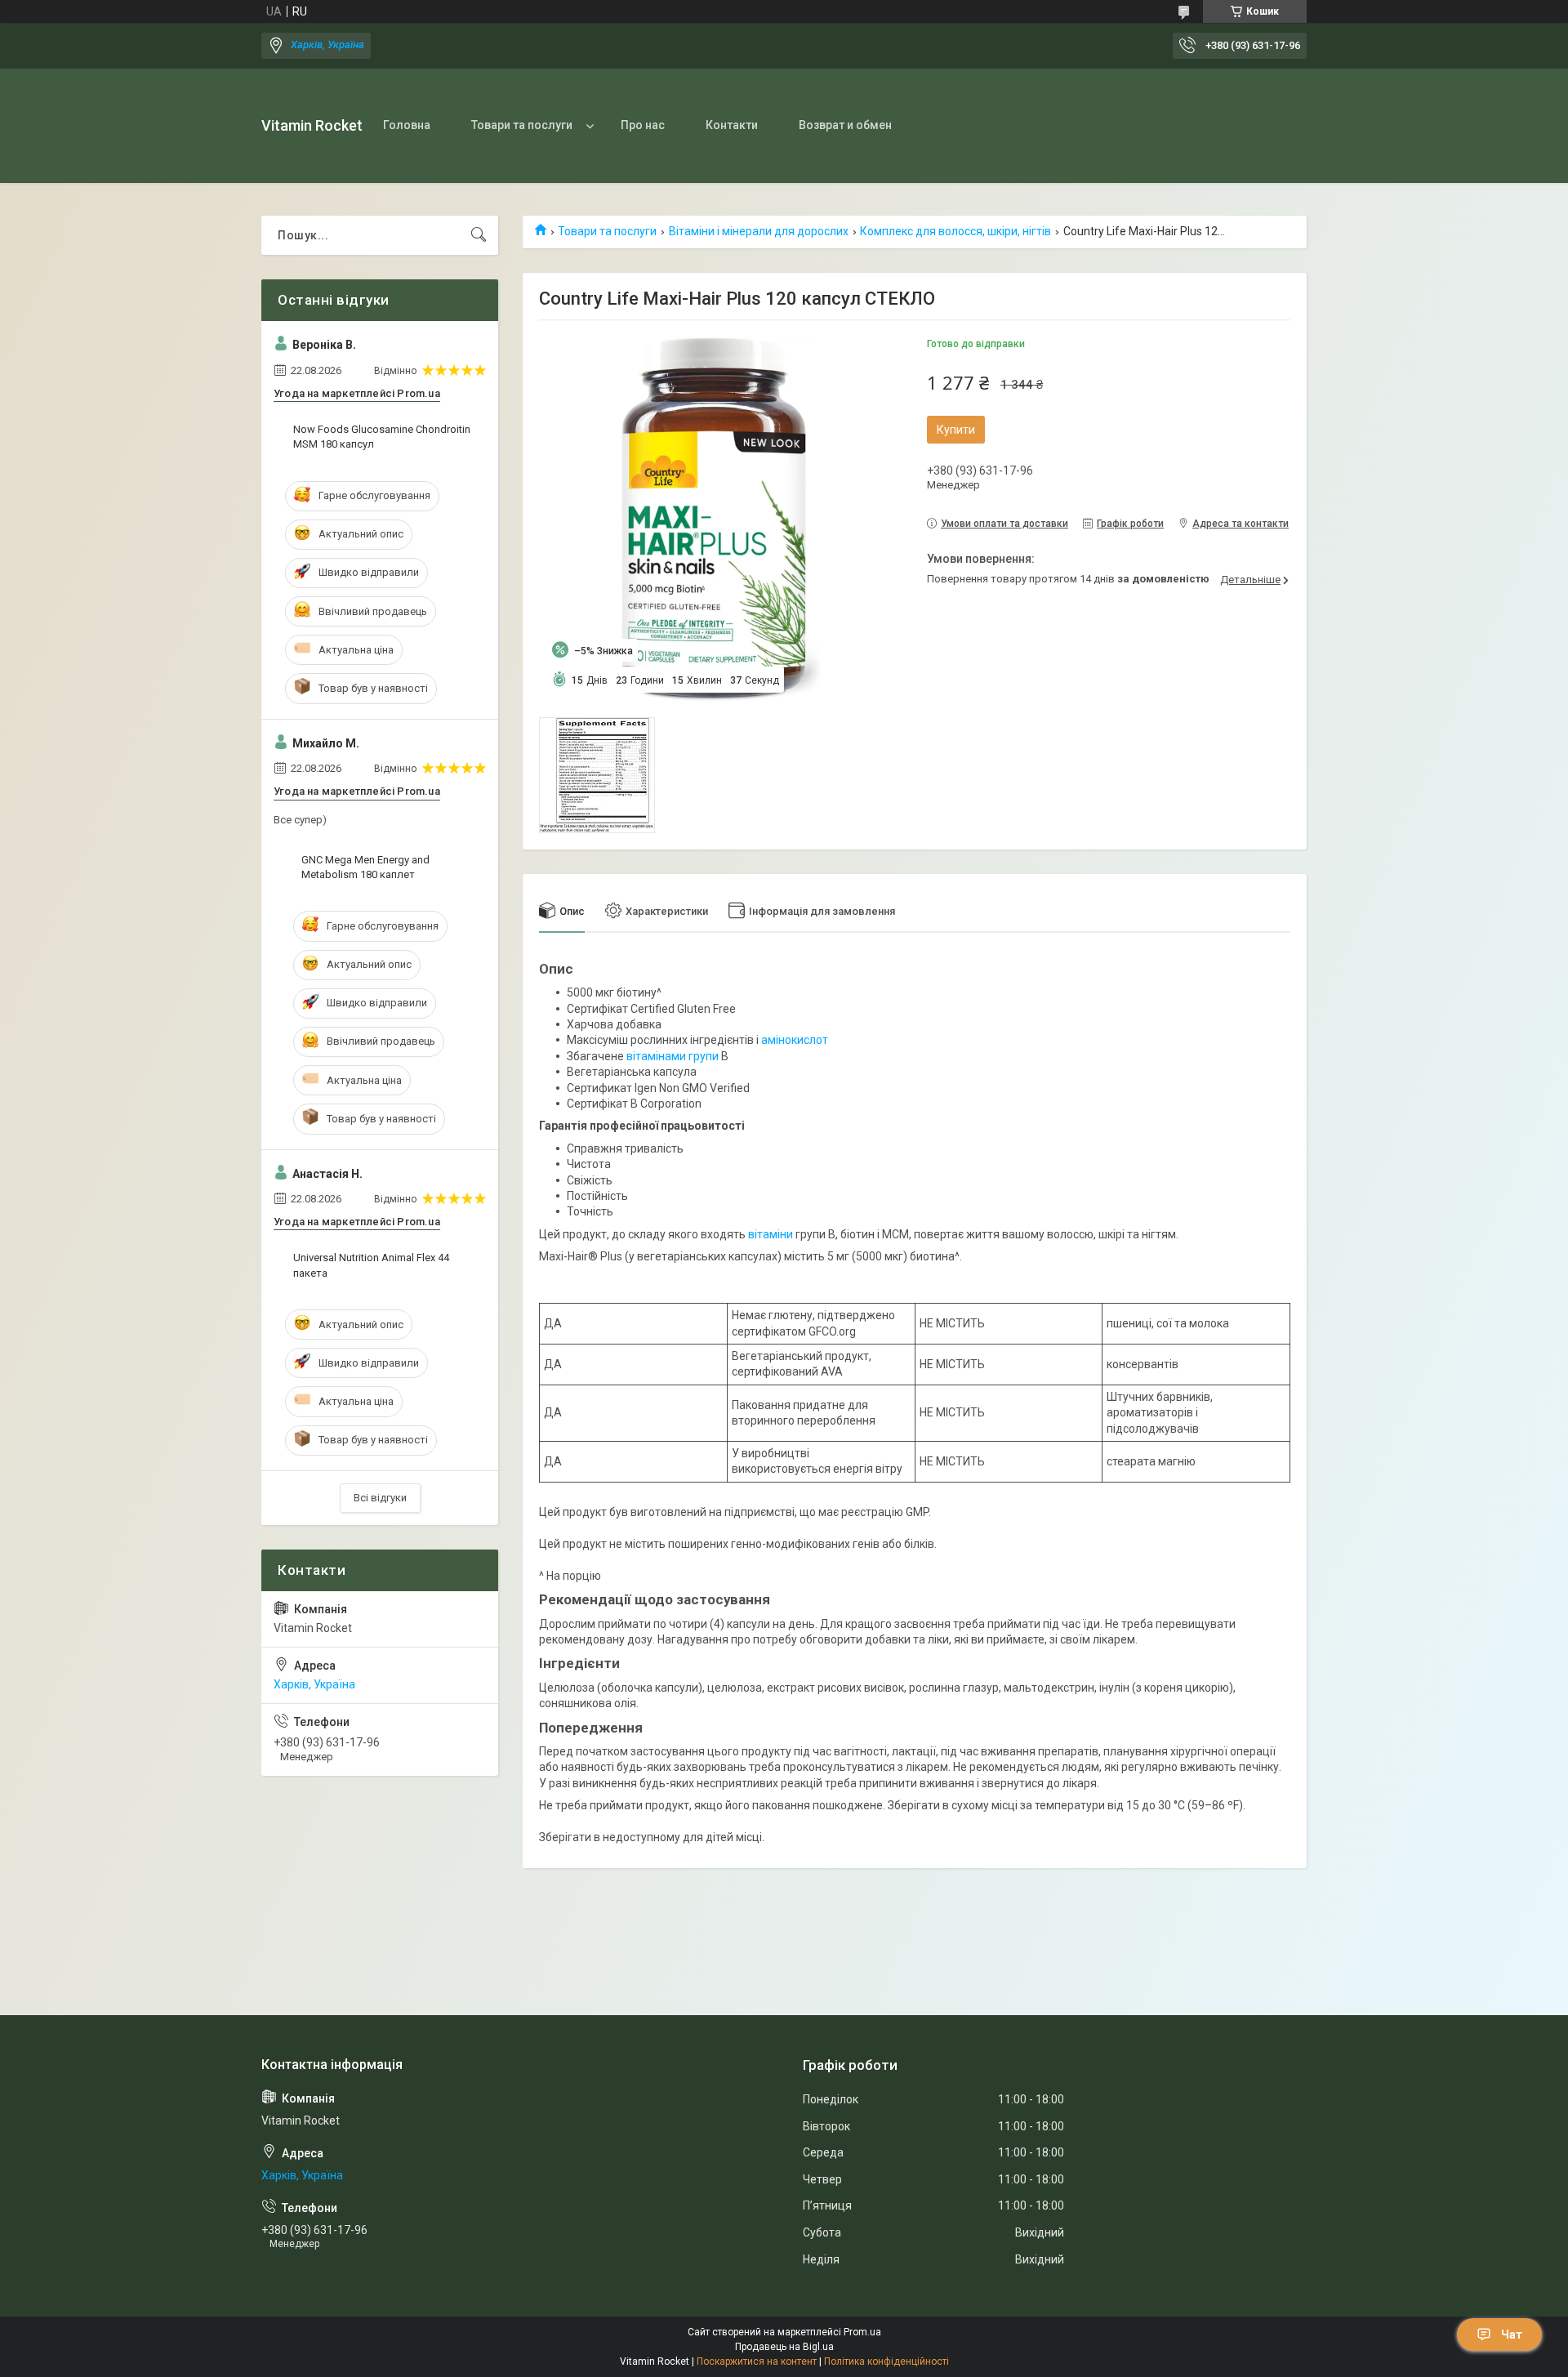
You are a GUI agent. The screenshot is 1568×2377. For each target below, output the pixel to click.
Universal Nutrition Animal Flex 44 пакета (371, 1265)
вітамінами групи (673, 1056)
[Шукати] (479, 235)
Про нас (643, 125)
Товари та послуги (522, 125)
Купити (956, 430)
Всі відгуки (380, 1498)
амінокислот (795, 1040)
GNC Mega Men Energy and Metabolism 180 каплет (365, 867)
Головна (407, 125)
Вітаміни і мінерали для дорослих (759, 231)
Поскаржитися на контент (757, 2361)
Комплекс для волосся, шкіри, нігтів (955, 231)
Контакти (732, 125)
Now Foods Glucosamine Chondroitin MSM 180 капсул (382, 437)
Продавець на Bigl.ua (784, 2347)
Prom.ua (862, 2332)
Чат (1512, 2335)
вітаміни (771, 1234)
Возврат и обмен (845, 125)
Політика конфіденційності (886, 2361)
